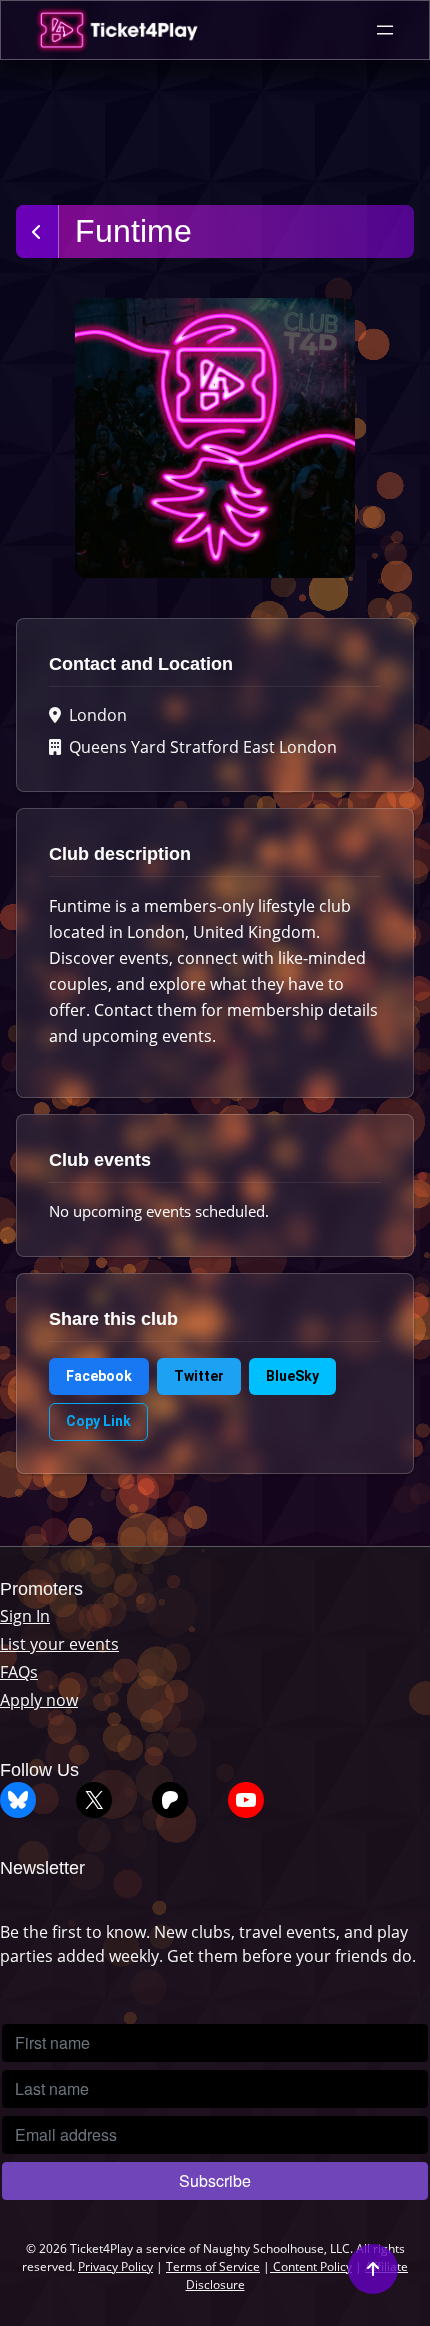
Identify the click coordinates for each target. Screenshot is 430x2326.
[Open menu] (385, 30)
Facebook (99, 1376)
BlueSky (292, 1376)
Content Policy (311, 2266)
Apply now (39, 1700)
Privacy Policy (115, 2266)
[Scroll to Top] (373, 2269)
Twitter (199, 1376)
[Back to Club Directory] (37, 231)
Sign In (25, 1616)
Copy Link (98, 1421)
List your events (59, 1644)
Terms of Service (213, 2266)
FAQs (19, 1672)
